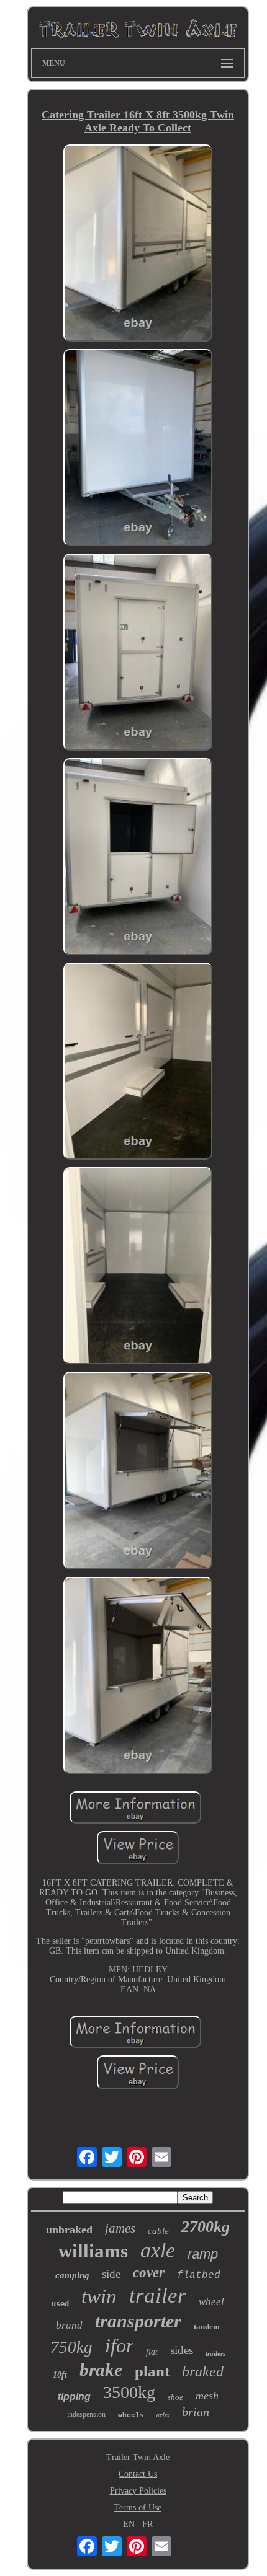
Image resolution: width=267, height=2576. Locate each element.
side (111, 2274)
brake (101, 2370)
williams (93, 2251)
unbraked (69, 2230)
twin (99, 2296)
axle (158, 2250)
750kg (71, 2347)
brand (69, 2325)
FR (147, 2524)
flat (152, 2352)
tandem (207, 2327)
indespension (86, 2414)
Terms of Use (138, 2508)
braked (203, 2371)
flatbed (199, 2275)
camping (72, 2275)
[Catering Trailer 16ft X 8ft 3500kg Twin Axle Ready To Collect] (138, 244)
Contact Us (138, 2474)
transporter (138, 2321)
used (60, 2304)
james (120, 2228)
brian (196, 2412)
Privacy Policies (138, 2491)
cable (158, 2231)
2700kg (206, 2227)
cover (149, 2273)
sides (182, 2350)
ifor (119, 2345)
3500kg (129, 2392)
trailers (215, 2353)
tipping (74, 2397)
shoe (175, 2397)
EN (129, 2524)
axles (163, 2415)
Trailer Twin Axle (138, 2457)
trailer (158, 2296)
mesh (207, 2396)
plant (152, 2371)
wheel (211, 2302)
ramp (203, 2254)
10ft (60, 2375)
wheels (131, 2415)
